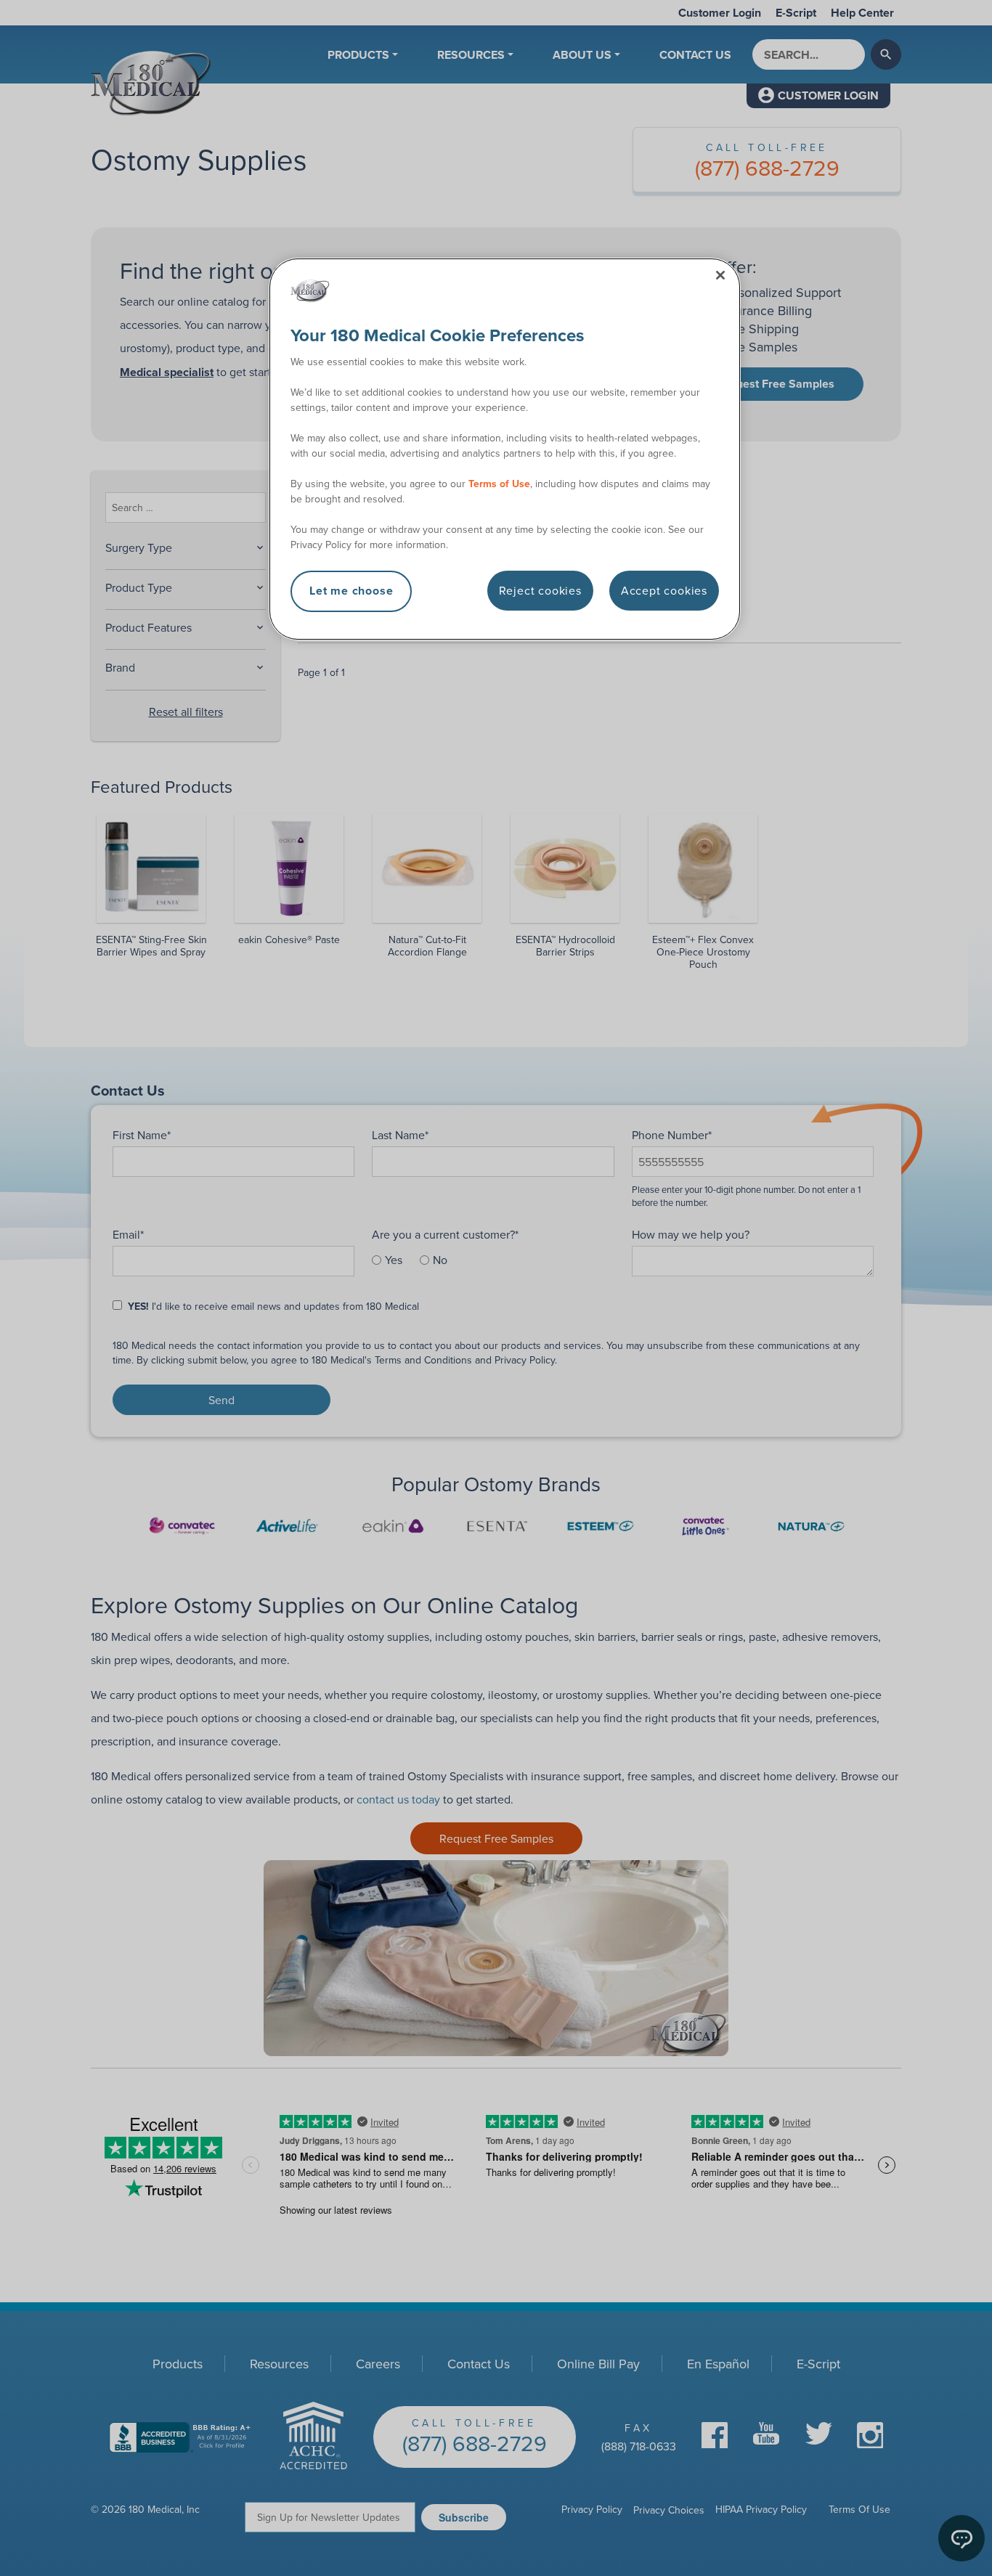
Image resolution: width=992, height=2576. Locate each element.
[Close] (720, 275)
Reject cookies (540, 590)
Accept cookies (664, 590)
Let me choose (351, 591)
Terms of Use (499, 484)
